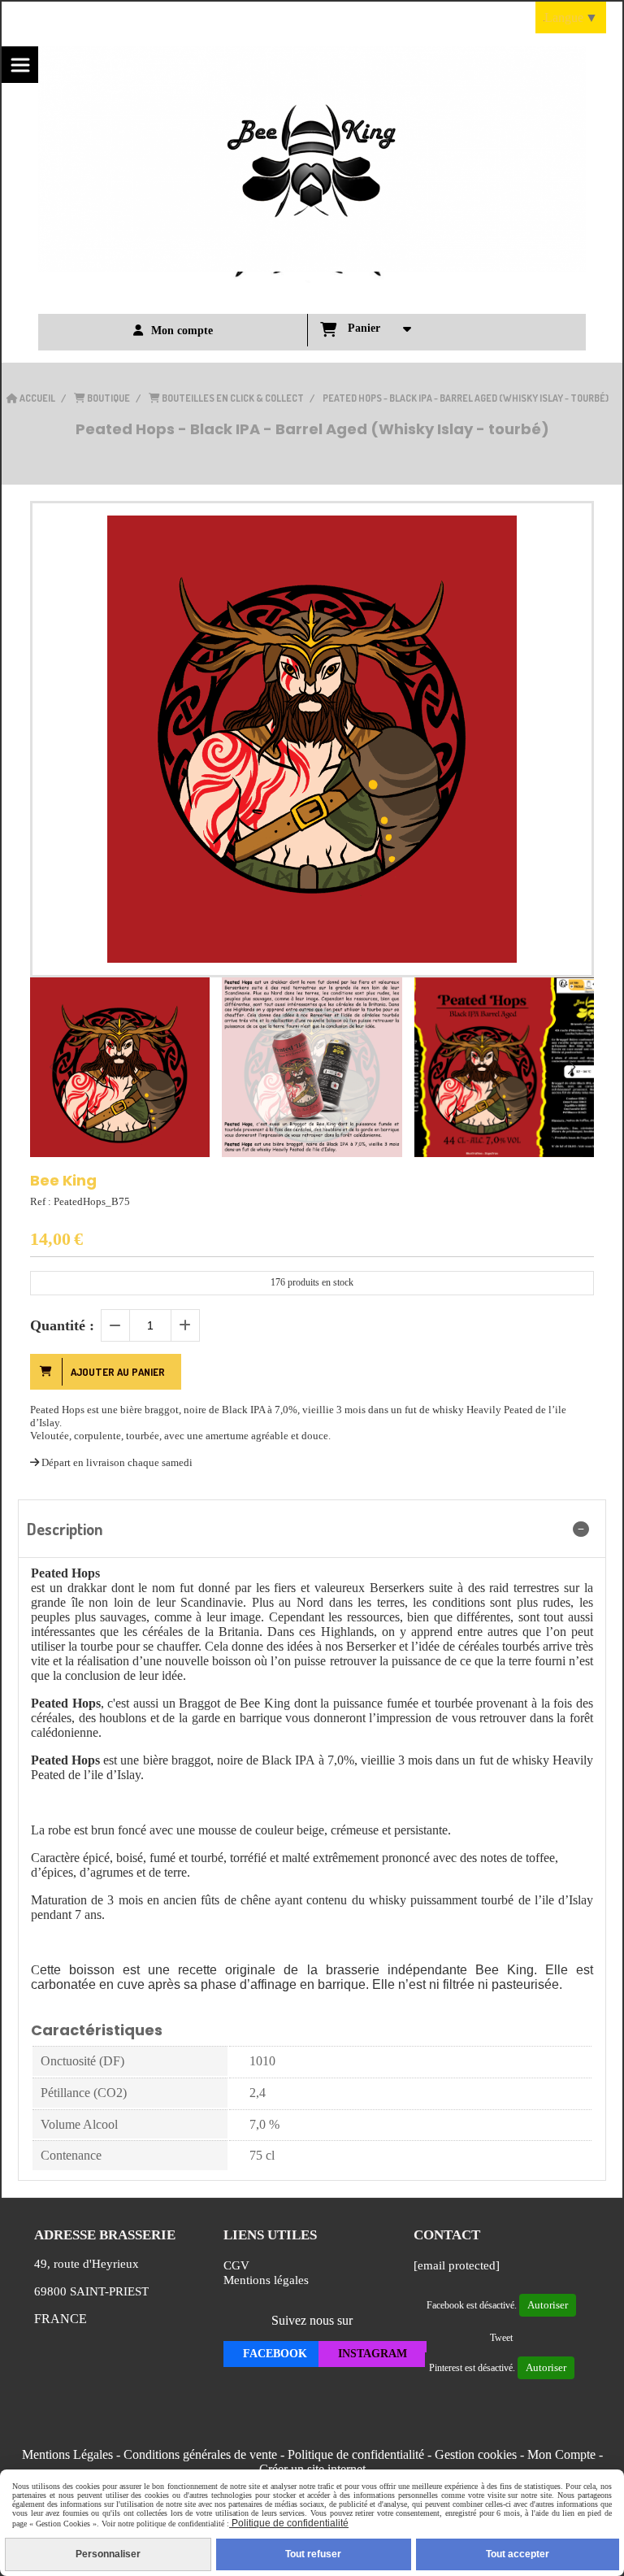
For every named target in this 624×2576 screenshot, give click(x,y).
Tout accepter (518, 2554)
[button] (571, 1067)
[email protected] (457, 2265)
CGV (236, 2265)
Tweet (501, 2338)
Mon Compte (561, 2454)
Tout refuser (313, 2554)
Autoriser (548, 2305)
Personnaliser (108, 2554)
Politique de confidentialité (356, 2454)
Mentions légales (266, 2280)
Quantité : (62, 1325)
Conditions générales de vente (200, 2454)
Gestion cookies (476, 2454)
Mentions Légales (67, 2454)
